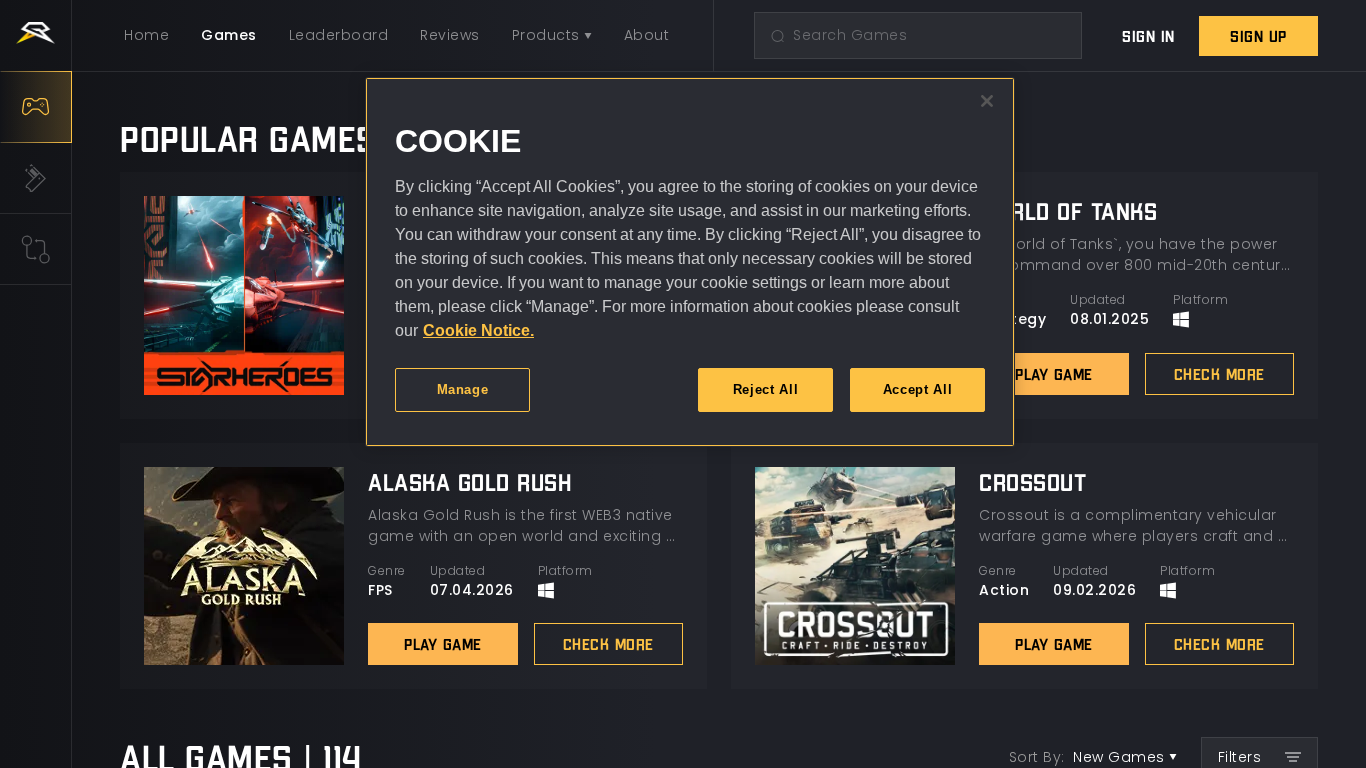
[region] (690, 262)
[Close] (987, 101)
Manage (463, 389)
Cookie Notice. (478, 330)
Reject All (766, 389)
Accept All (918, 389)
